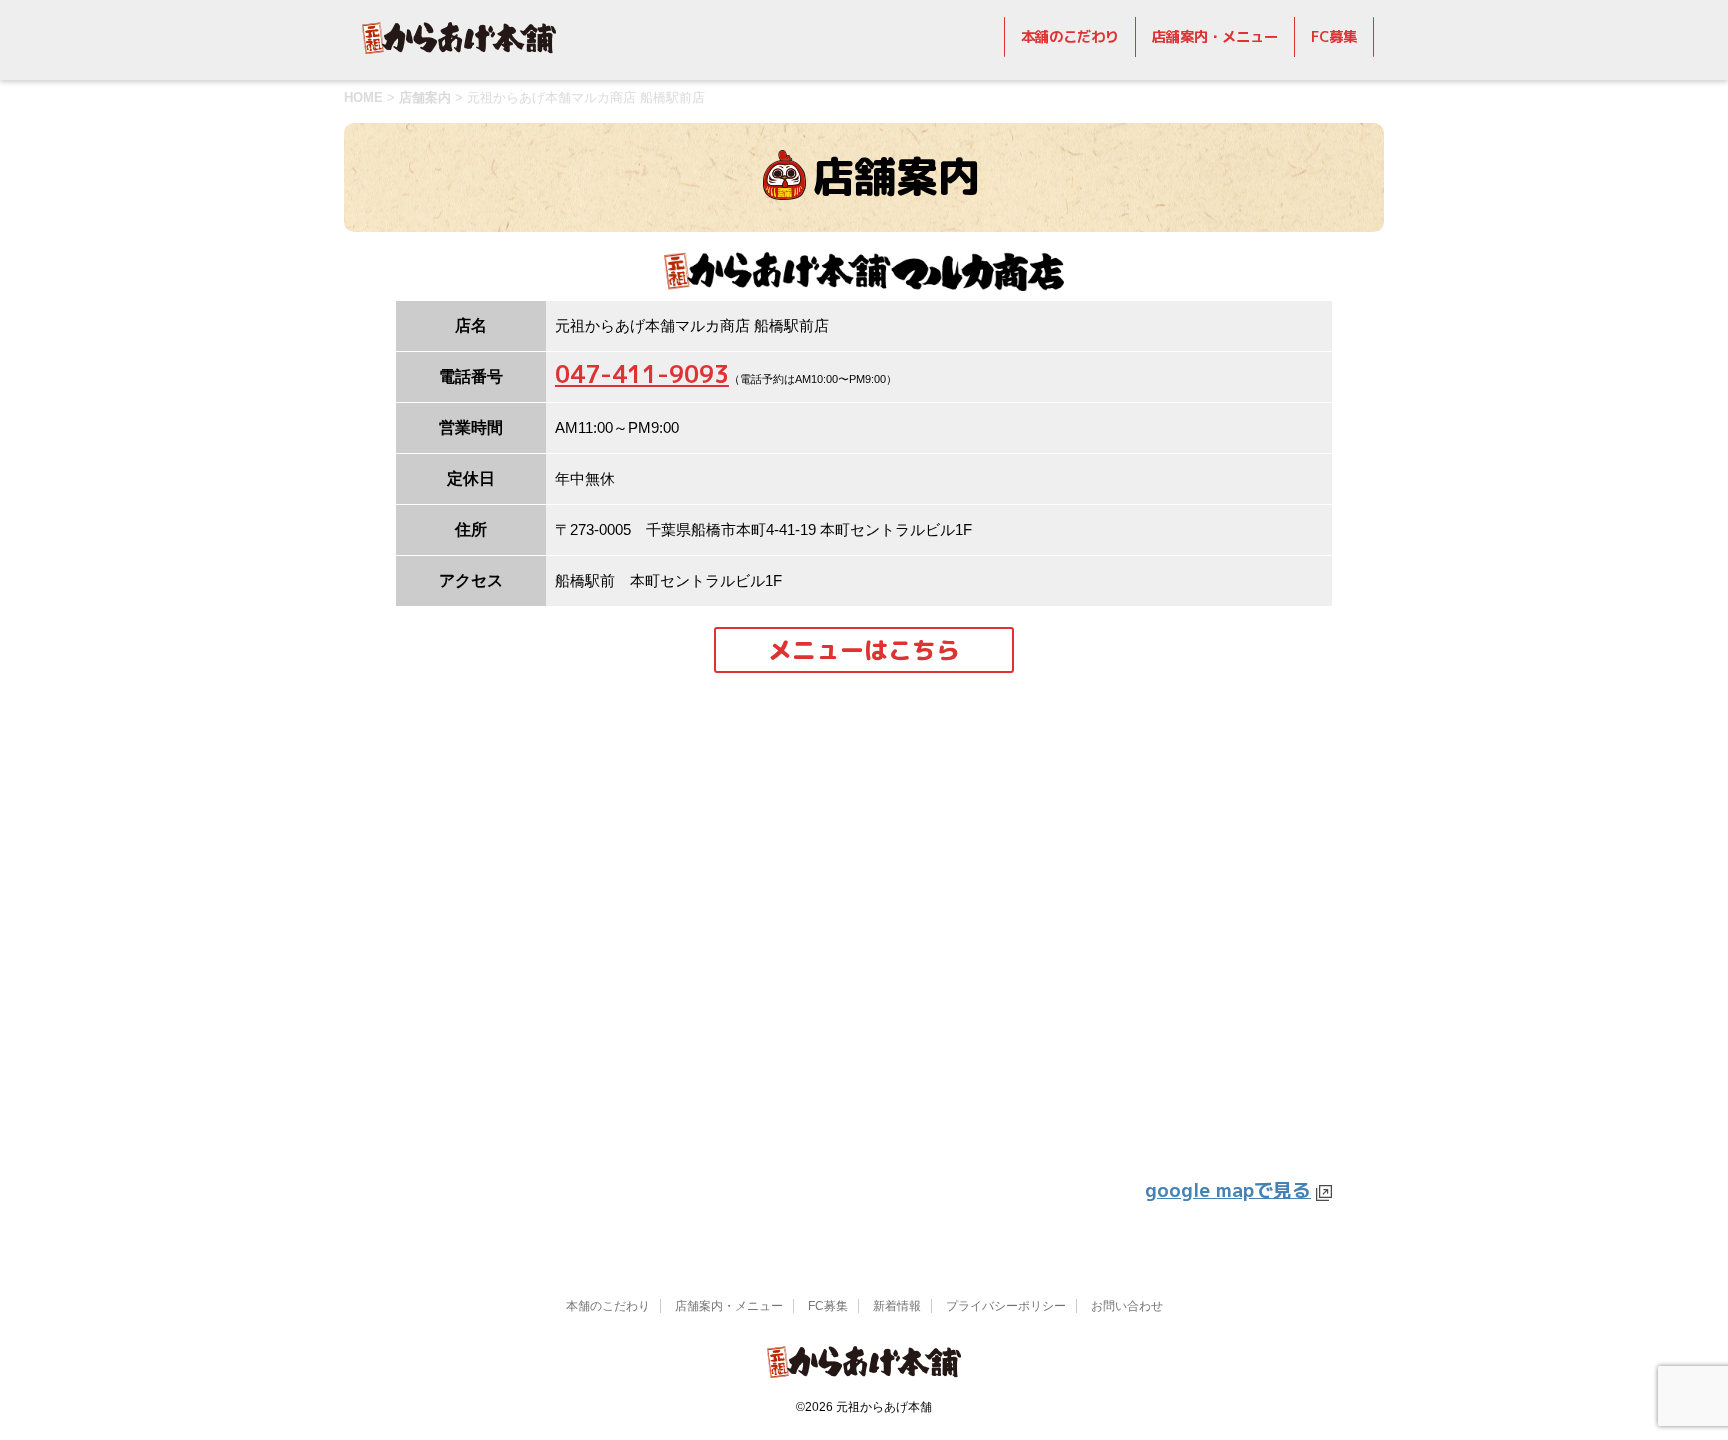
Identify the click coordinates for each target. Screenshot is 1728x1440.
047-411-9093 (642, 374)
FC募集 (1334, 37)
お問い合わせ (1127, 1306)
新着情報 (897, 1306)
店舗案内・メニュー (1215, 37)
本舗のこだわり (1070, 37)
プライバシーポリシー (1006, 1306)
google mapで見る (1228, 1189)
